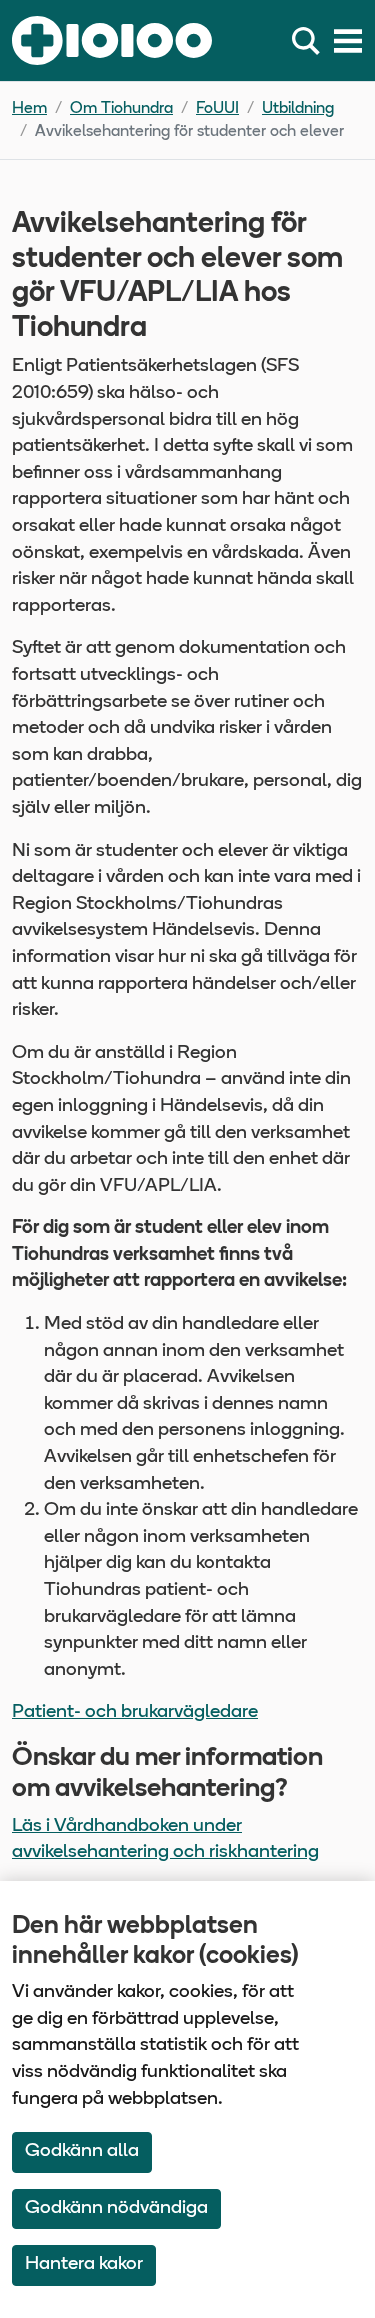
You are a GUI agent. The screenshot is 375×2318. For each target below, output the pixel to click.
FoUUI (217, 109)
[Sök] (310, 41)
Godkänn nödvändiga (116, 2208)
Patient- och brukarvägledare (135, 1712)
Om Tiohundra (121, 109)
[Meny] (348, 41)
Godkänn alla (82, 2151)
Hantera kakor (84, 2264)
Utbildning (298, 109)
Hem (29, 109)
